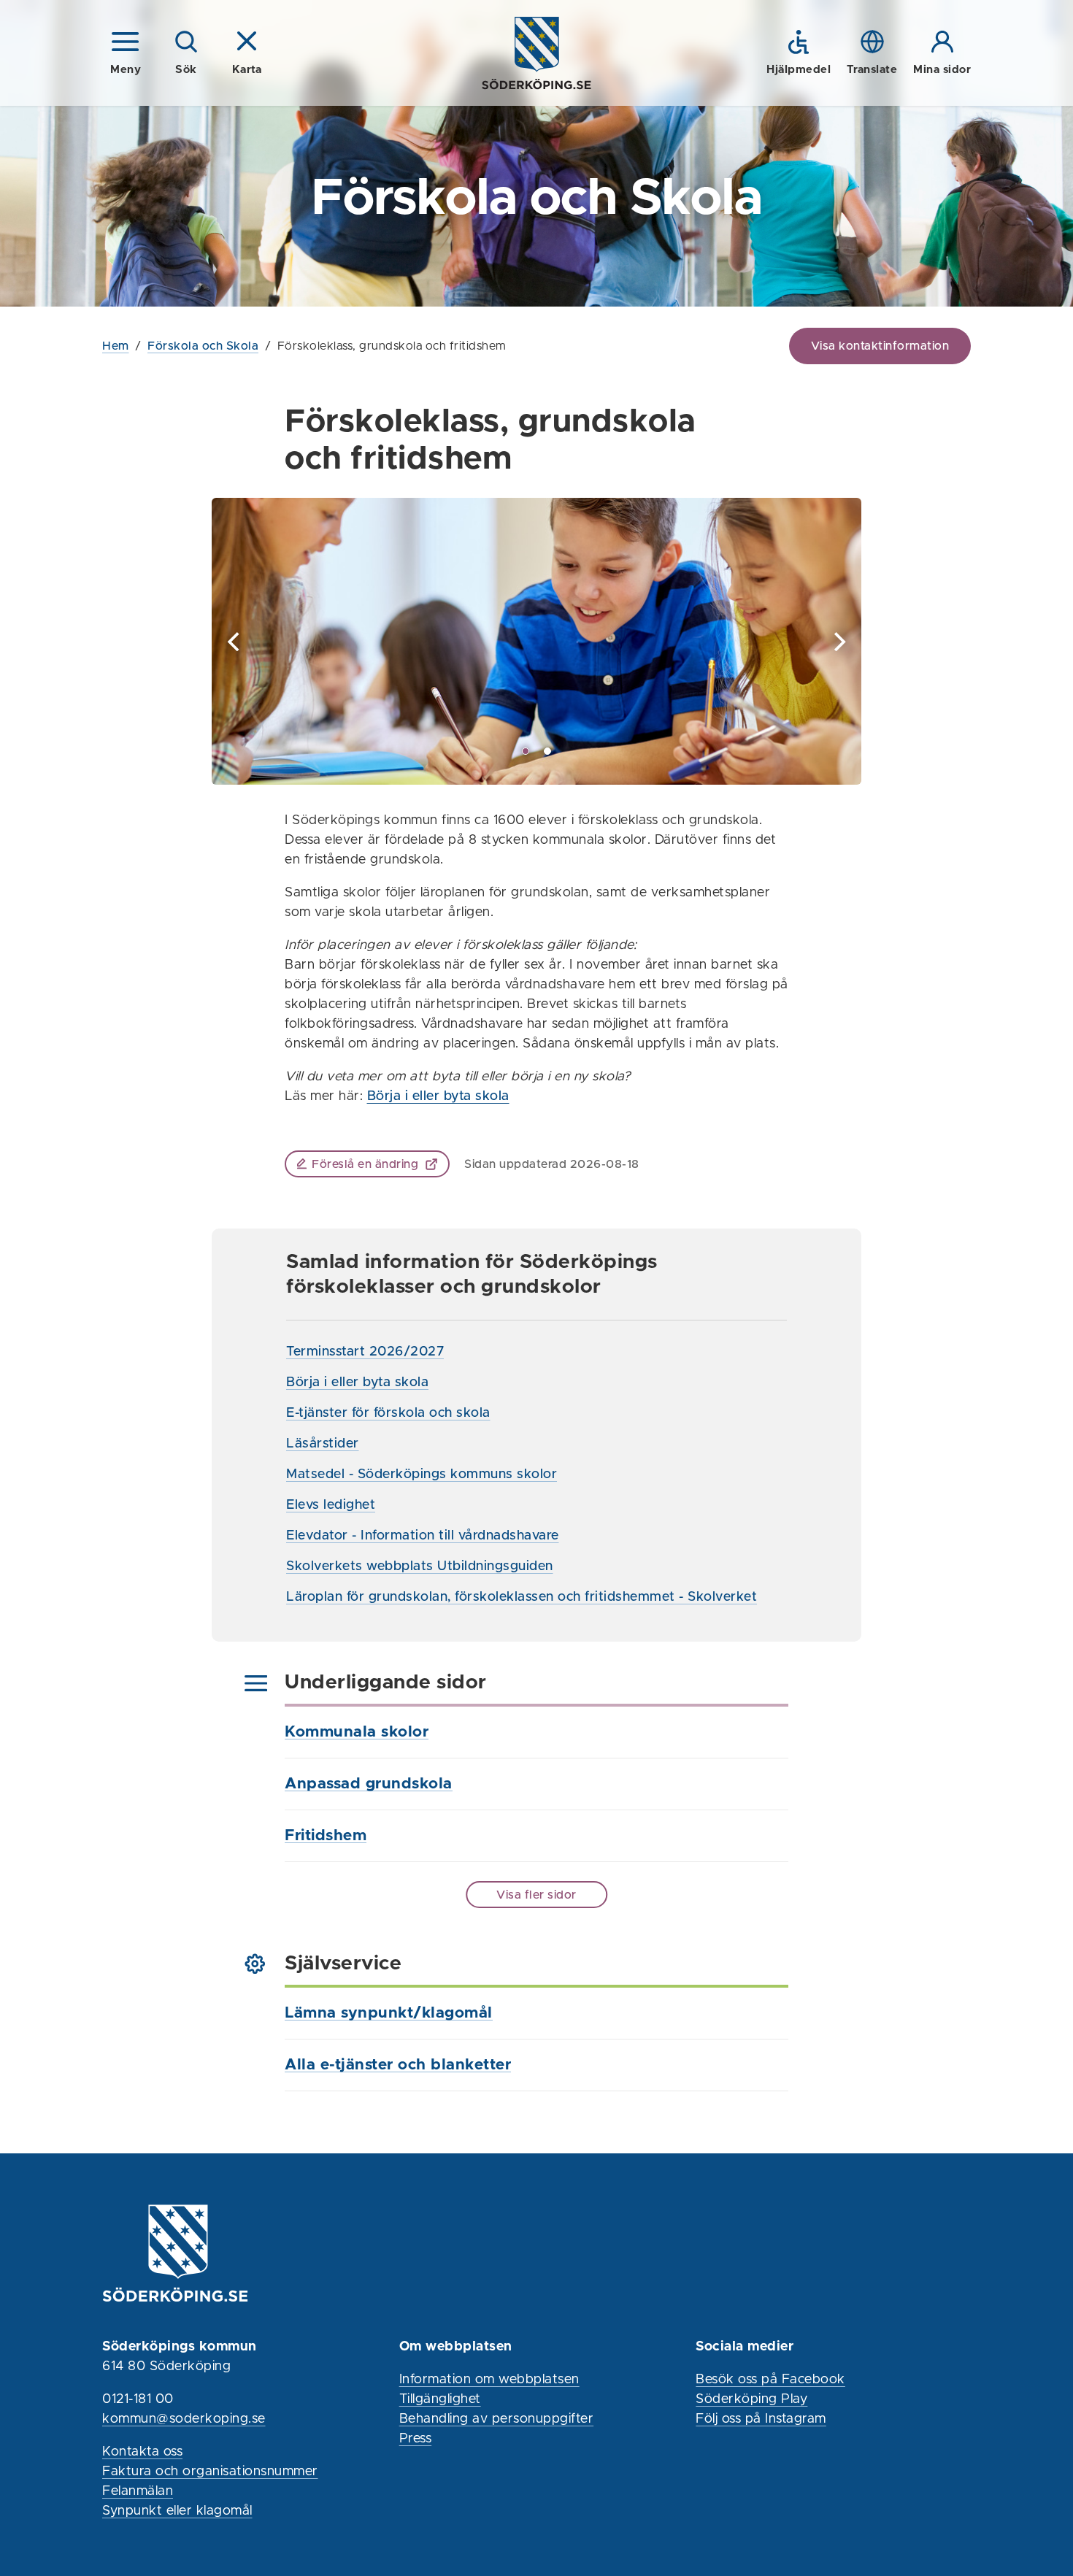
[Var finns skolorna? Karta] (536, 641)
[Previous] (235, 642)
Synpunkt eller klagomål (177, 2511)
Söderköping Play (751, 2399)
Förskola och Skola (203, 346)
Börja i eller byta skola (438, 1096)
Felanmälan (138, 2491)
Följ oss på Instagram (761, 2419)
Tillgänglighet (440, 2399)
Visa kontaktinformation (880, 346)
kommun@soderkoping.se (184, 2419)
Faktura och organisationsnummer (210, 2472)
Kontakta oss (142, 2452)
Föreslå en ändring (365, 1164)
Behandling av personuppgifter (497, 2419)
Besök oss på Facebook (770, 2380)
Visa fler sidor (536, 1895)
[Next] (838, 642)
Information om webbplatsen (489, 2380)
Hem (116, 346)
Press (416, 2439)
